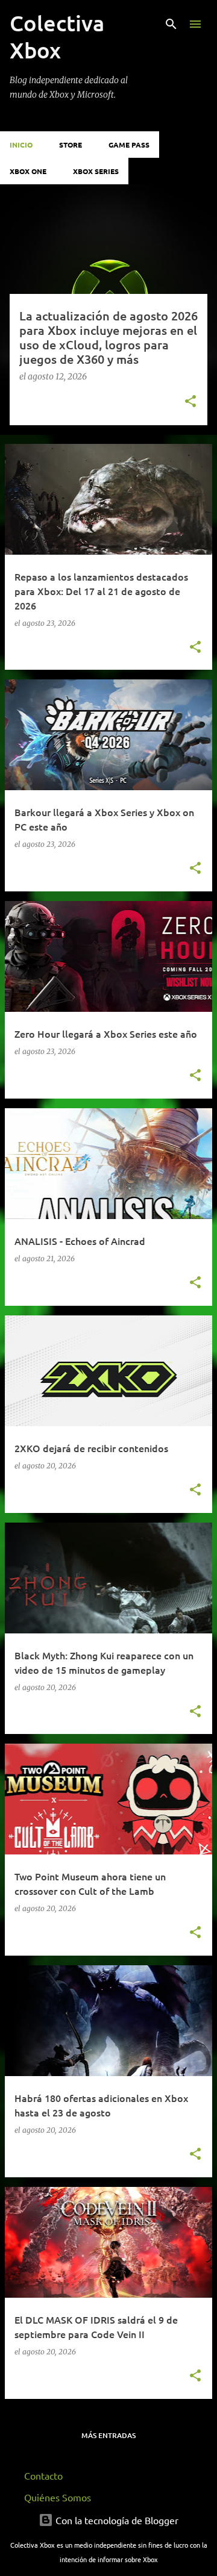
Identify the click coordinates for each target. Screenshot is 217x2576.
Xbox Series (96, 171)
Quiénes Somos (58, 2497)
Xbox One (28, 171)
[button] (190, 402)
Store (71, 145)
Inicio (21, 145)
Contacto (43, 2475)
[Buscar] (171, 24)
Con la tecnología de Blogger (116, 2520)
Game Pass (129, 145)
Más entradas (108, 2435)
